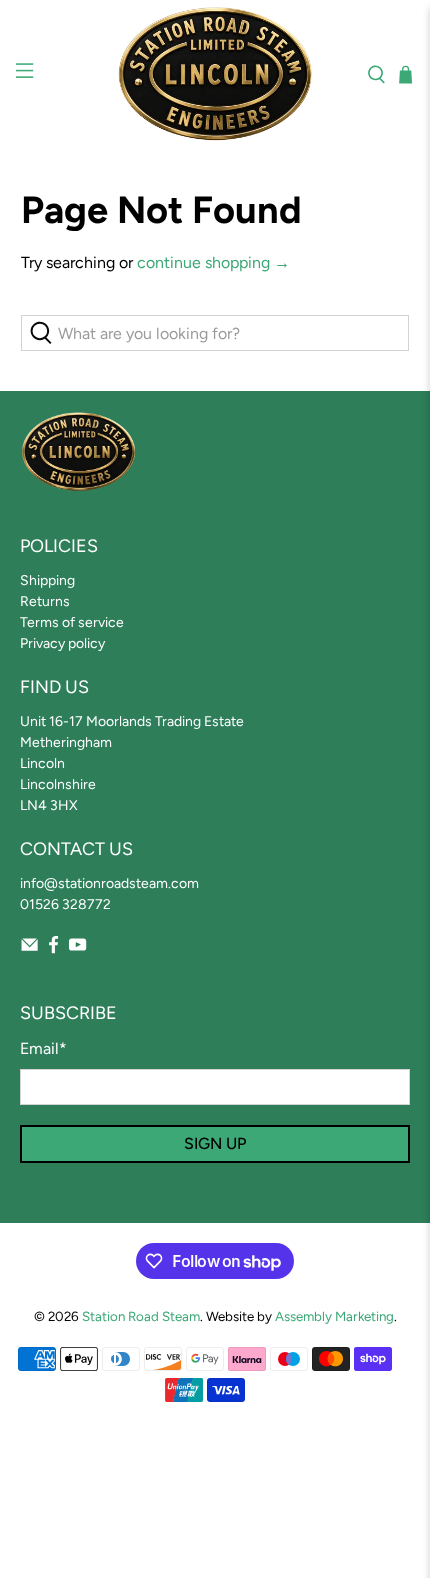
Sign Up (215, 1143)
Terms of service (72, 622)
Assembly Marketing (334, 1316)
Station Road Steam (141, 1316)
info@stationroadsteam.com (109, 883)
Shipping (47, 580)
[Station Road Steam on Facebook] (53, 949)
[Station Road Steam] (215, 74)
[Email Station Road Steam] (29, 949)
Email (43, 1048)
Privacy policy (62, 643)
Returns (45, 601)
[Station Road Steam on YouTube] (77, 949)
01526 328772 (65, 904)
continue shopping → (213, 262)
